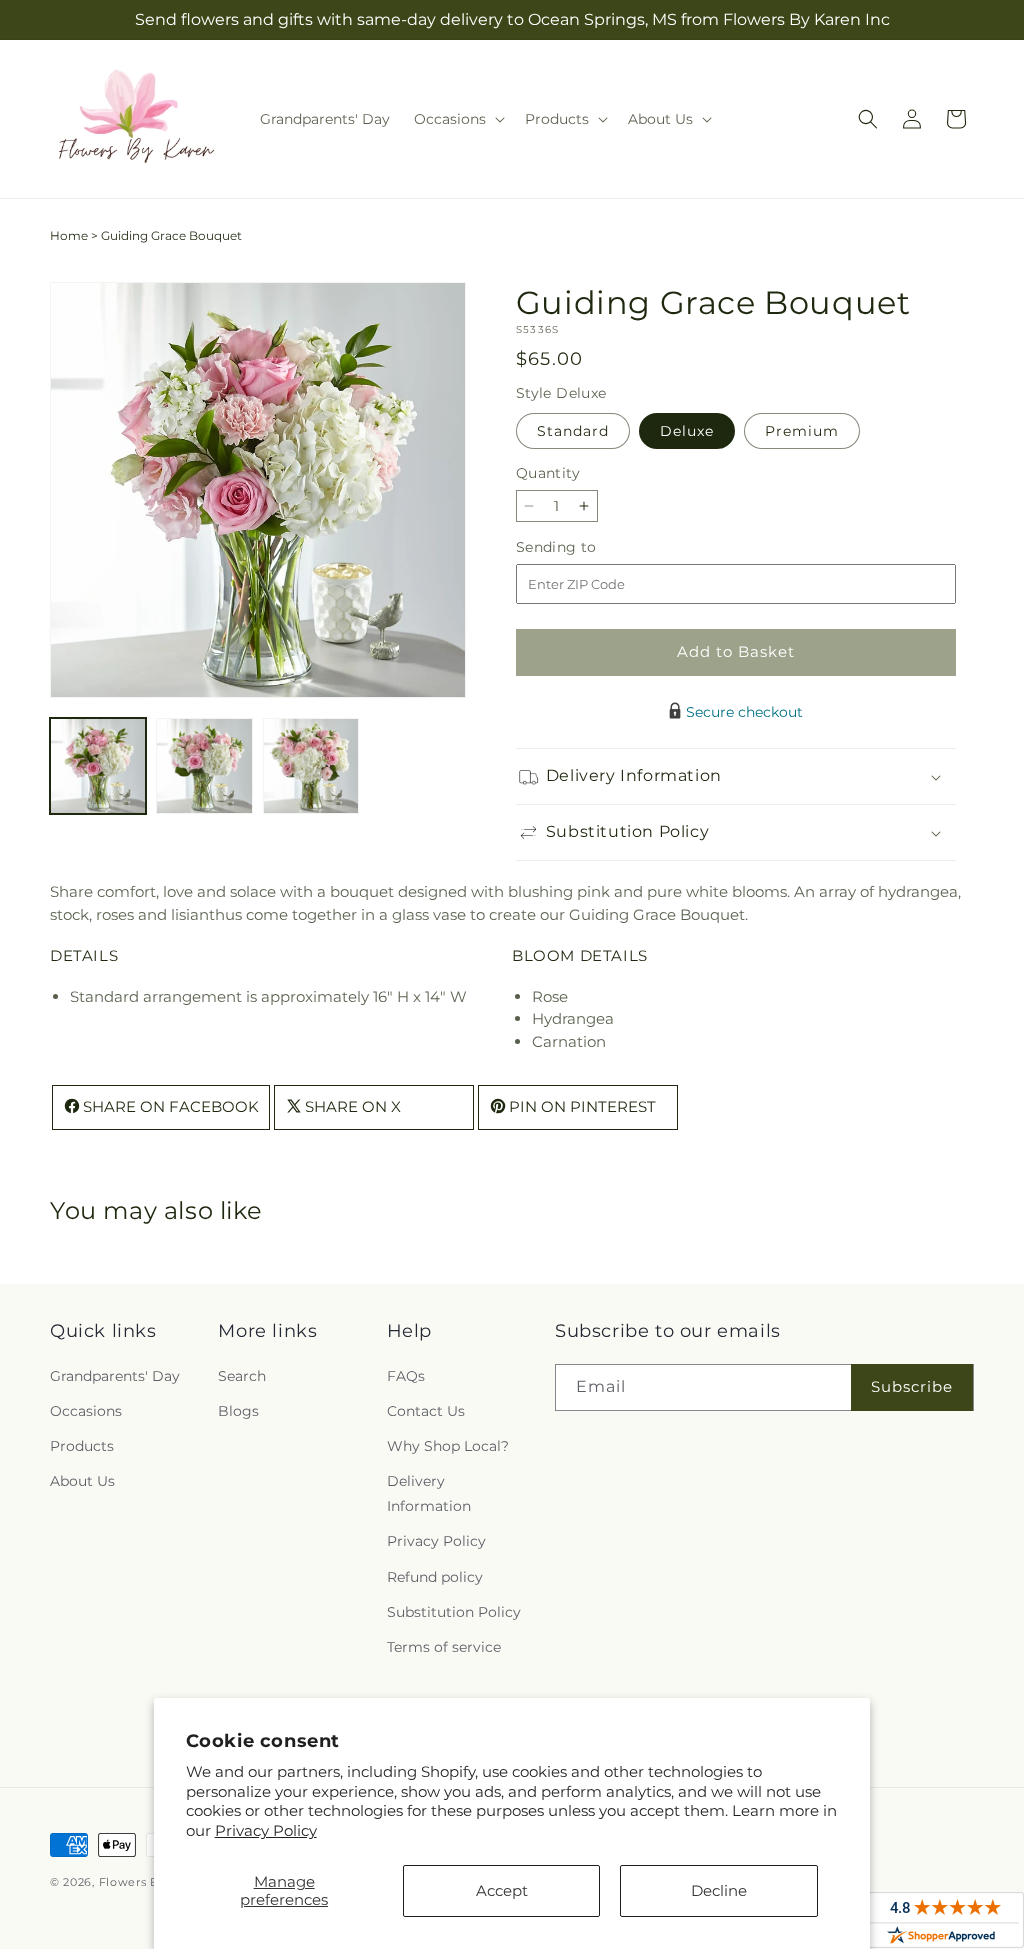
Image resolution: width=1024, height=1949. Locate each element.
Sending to (586, 547)
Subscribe (912, 1386)
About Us (82, 1481)
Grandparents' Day (115, 1376)
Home (69, 235)
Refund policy (435, 1577)
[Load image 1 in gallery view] (98, 766)
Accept (502, 1890)
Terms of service (444, 1647)
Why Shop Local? (448, 1446)
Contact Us (426, 1411)
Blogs (238, 1411)
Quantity (548, 473)
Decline (719, 1890)
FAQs (406, 1376)
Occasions (86, 1411)
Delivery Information (429, 1493)
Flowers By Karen (152, 1882)
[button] (457, 119)
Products (82, 1446)
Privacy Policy (266, 1830)
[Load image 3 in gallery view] (311, 766)
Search (242, 1376)
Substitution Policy (454, 1612)
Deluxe (687, 431)
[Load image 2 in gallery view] (204, 766)
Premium (802, 431)
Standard (573, 431)
